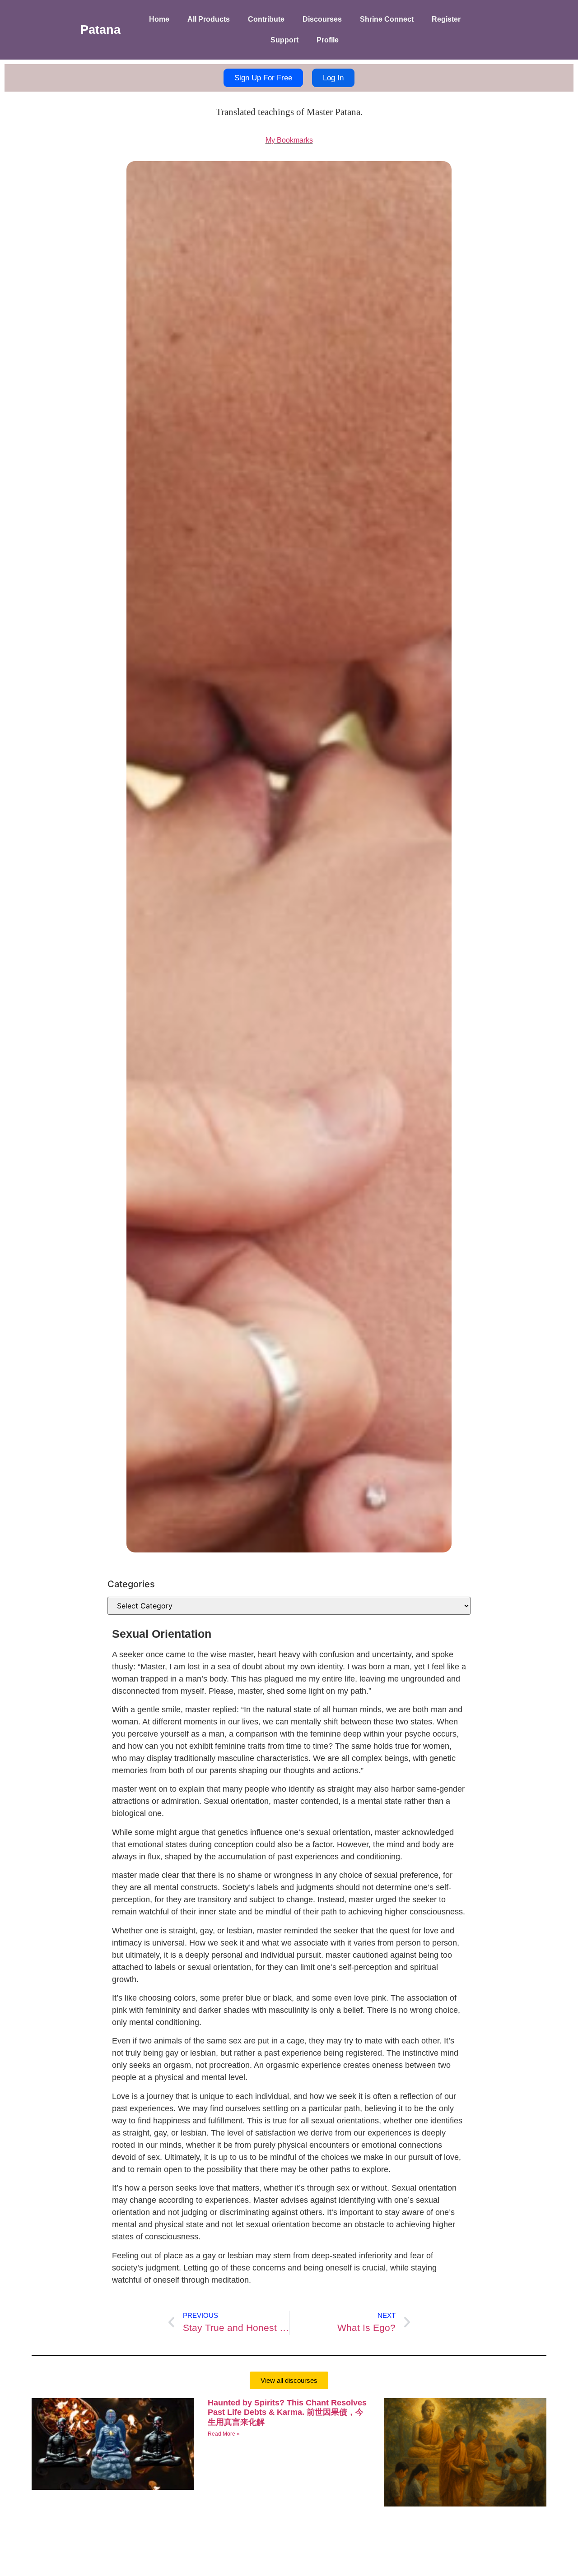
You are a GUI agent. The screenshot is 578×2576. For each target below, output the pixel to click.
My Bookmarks (289, 140)
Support (284, 40)
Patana (100, 30)
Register (446, 19)
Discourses (322, 19)
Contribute (266, 19)
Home (159, 19)
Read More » (224, 2434)
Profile (328, 40)
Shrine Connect (387, 19)
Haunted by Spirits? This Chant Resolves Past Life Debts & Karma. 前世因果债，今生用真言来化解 (287, 2412)
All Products (209, 19)
